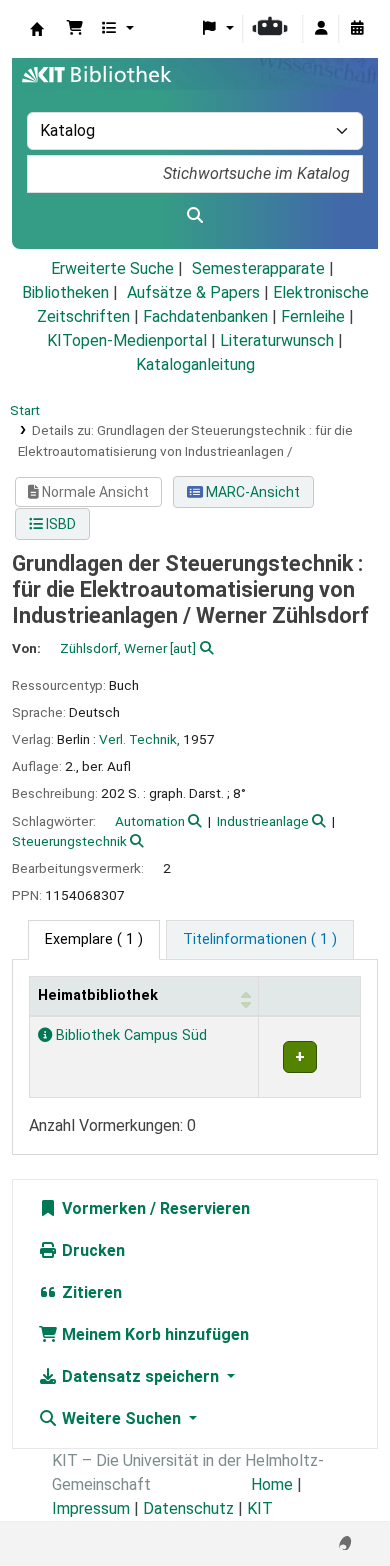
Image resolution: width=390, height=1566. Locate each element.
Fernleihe (313, 316)
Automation (150, 821)
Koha (37, 29)
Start (25, 410)
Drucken (91, 1250)
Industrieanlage (263, 821)
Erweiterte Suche (112, 268)
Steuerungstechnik (69, 841)
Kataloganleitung (195, 364)
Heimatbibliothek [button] (98, 995)
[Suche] (195, 216)
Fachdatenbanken (205, 316)
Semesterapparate (258, 268)
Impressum (91, 1508)
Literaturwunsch (277, 340)
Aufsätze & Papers (193, 292)
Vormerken (102, 1208)
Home (272, 1484)
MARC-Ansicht (251, 492)
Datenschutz (188, 1508)
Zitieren (90, 1292)
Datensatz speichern (140, 1376)
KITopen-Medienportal (127, 340)
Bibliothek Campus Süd (129, 1035)
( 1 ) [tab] (94, 939)
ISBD (59, 524)
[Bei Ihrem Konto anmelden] (321, 29)
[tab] (260, 940)
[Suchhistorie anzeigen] (357, 29)
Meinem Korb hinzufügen (153, 1334)
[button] (75, 29)
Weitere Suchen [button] (121, 1418)
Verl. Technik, (139, 739)
